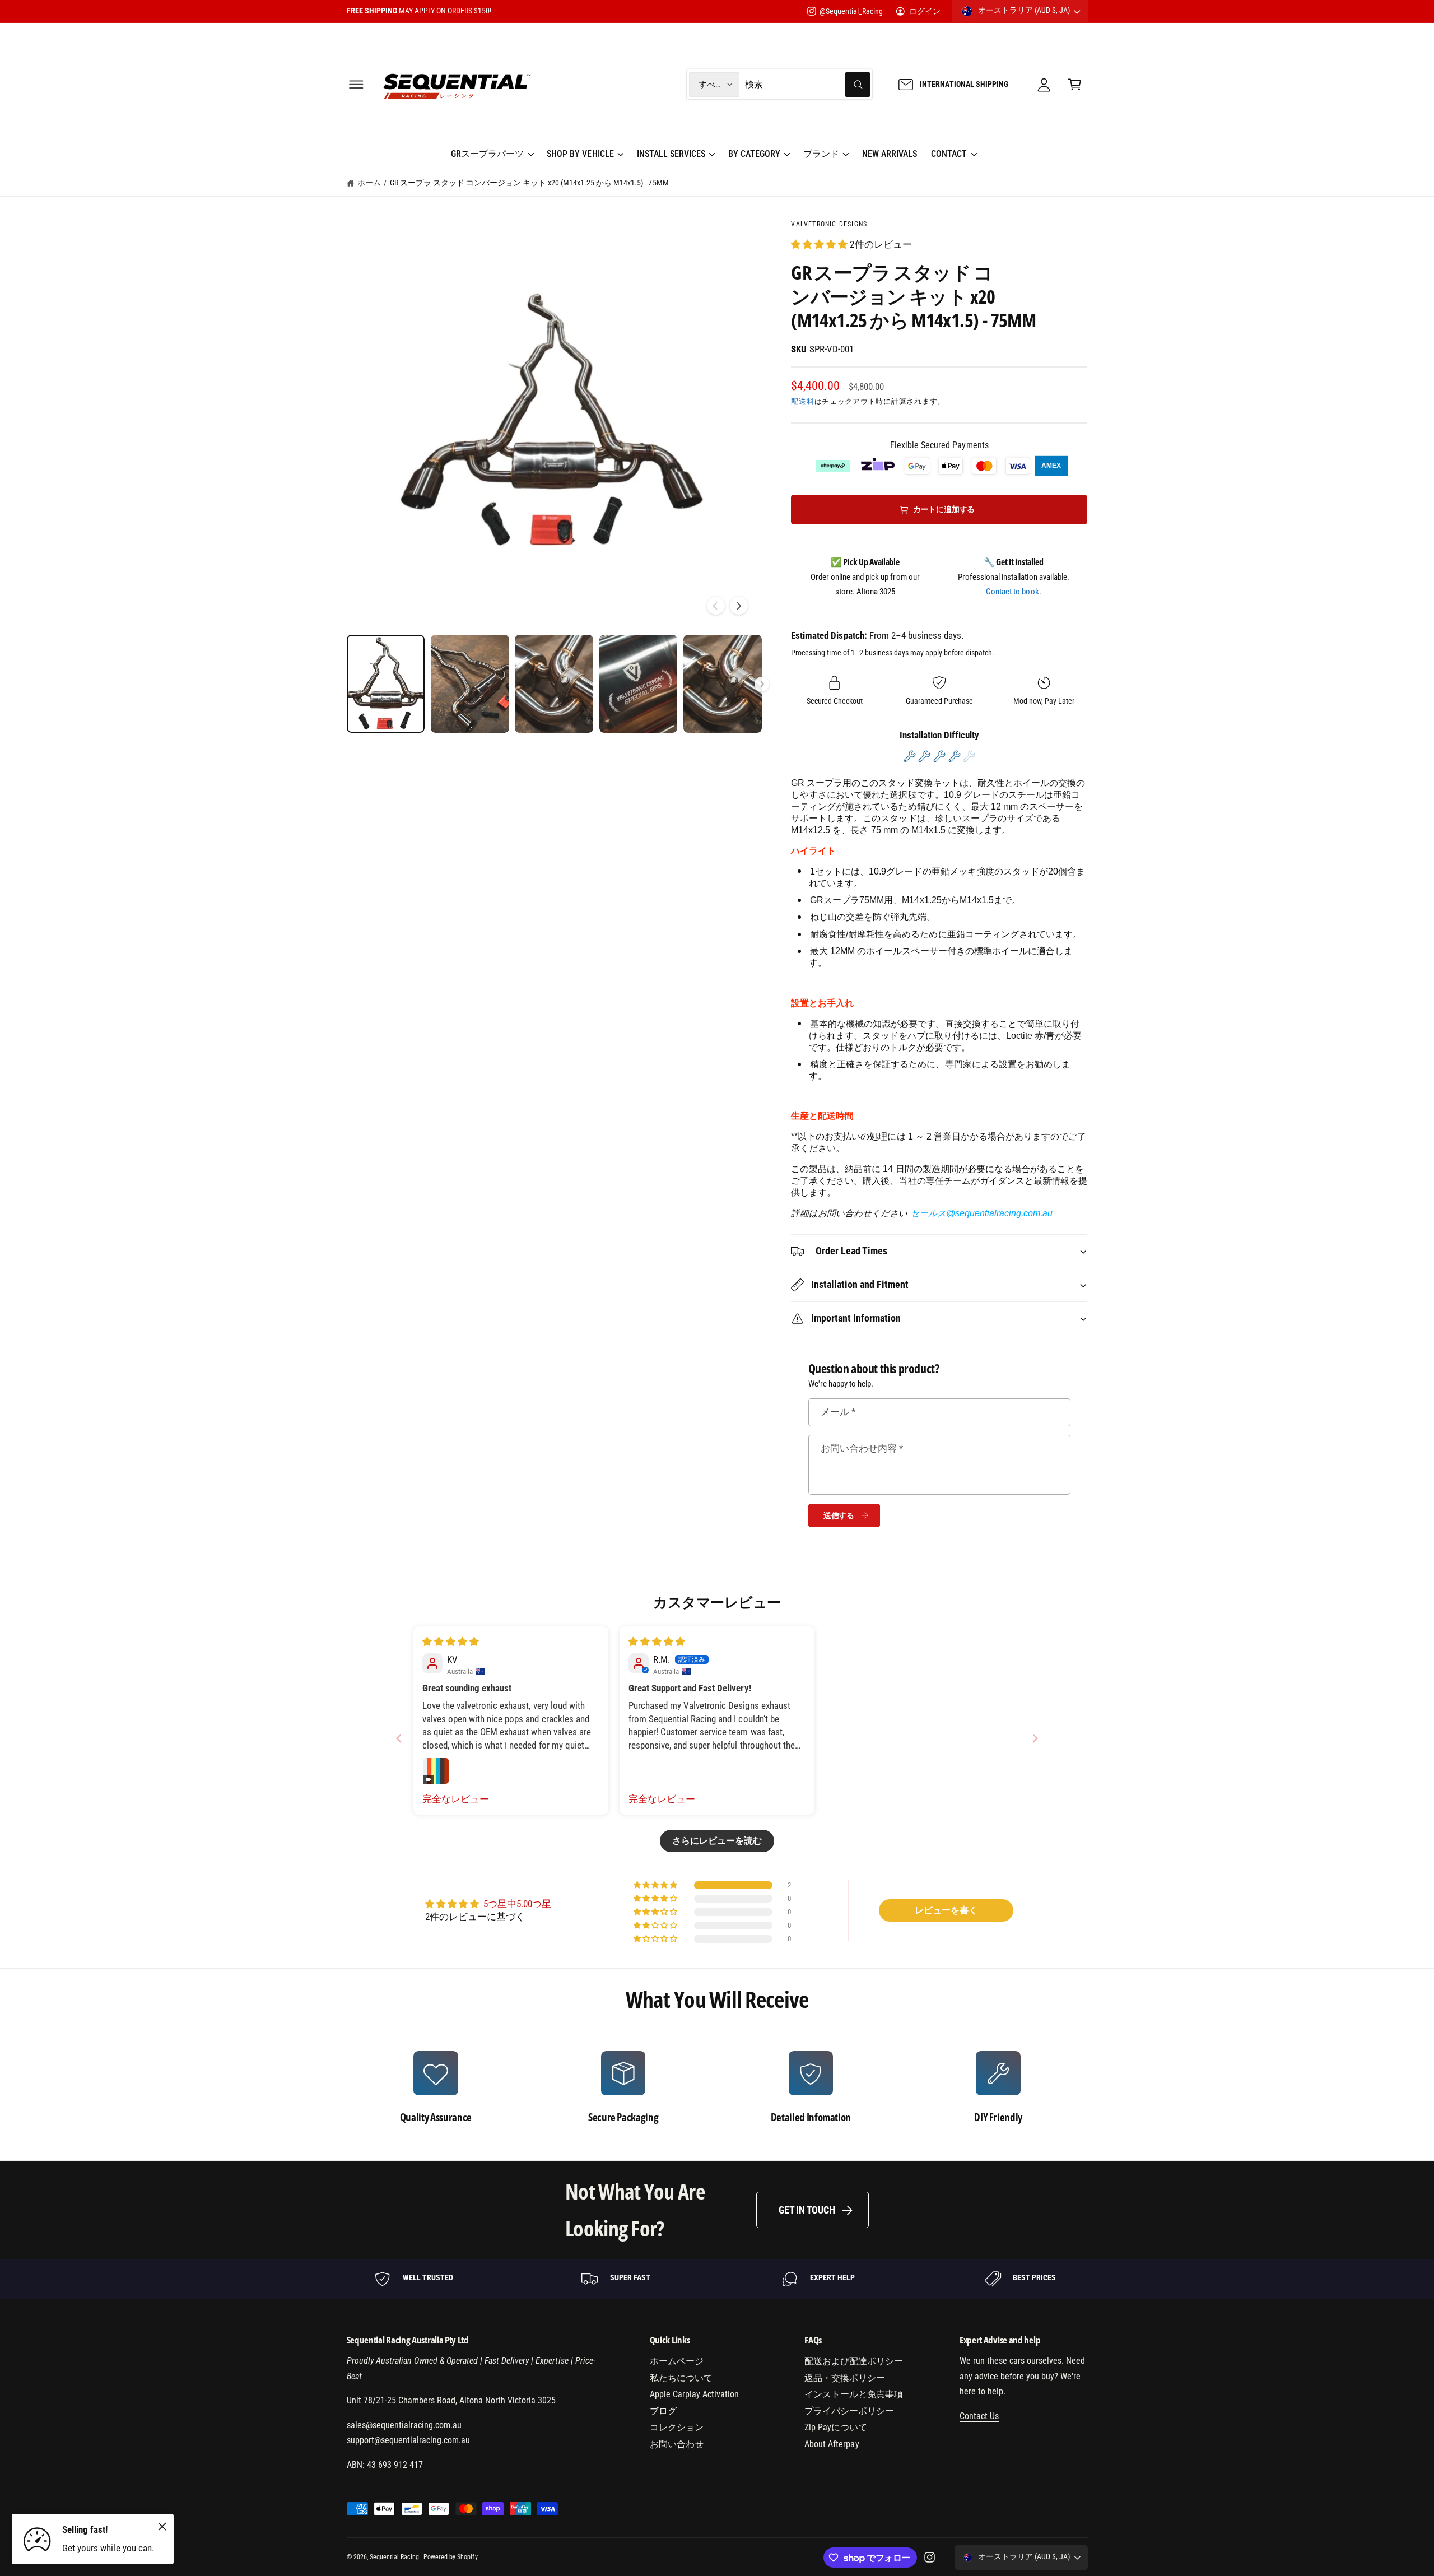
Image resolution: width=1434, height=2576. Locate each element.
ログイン (925, 11)
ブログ (663, 2411)
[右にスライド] (739, 606)
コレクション (677, 2427)
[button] (356, 84)
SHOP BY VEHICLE (580, 154)
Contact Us (979, 2416)
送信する (839, 1515)
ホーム (369, 183)
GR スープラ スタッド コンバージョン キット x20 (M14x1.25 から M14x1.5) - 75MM (529, 183)
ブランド (821, 154)
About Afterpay (832, 2444)
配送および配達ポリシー (854, 2361)
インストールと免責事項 (854, 2394)
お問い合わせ (677, 2444)
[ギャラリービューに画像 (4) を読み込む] (639, 684)
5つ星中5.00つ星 (517, 1904)
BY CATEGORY (754, 154)
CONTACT (949, 154)
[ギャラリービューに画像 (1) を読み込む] (386, 684)
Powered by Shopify (450, 2557)
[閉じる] (162, 2526)
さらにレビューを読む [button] (717, 1841)
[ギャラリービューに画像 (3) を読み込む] (554, 684)
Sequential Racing (394, 2557)
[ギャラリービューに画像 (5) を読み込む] (723, 684)
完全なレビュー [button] (456, 1799)
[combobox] (807, 84)
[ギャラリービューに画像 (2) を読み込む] (470, 684)
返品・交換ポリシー (845, 2378)
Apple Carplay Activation (694, 2394)
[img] (451, 1642)
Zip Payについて (836, 2427)
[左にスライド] (716, 606)
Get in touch (807, 2210)
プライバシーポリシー (849, 2411)
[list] (717, 2087)
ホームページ (677, 2361)
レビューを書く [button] (946, 1910)
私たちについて (681, 2378)
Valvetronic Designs (829, 224)
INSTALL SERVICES (671, 154)
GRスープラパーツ (487, 154)
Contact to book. (1013, 592)
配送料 (802, 401)
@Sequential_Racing (851, 11)
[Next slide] (1035, 1738)
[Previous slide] (399, 1738)
